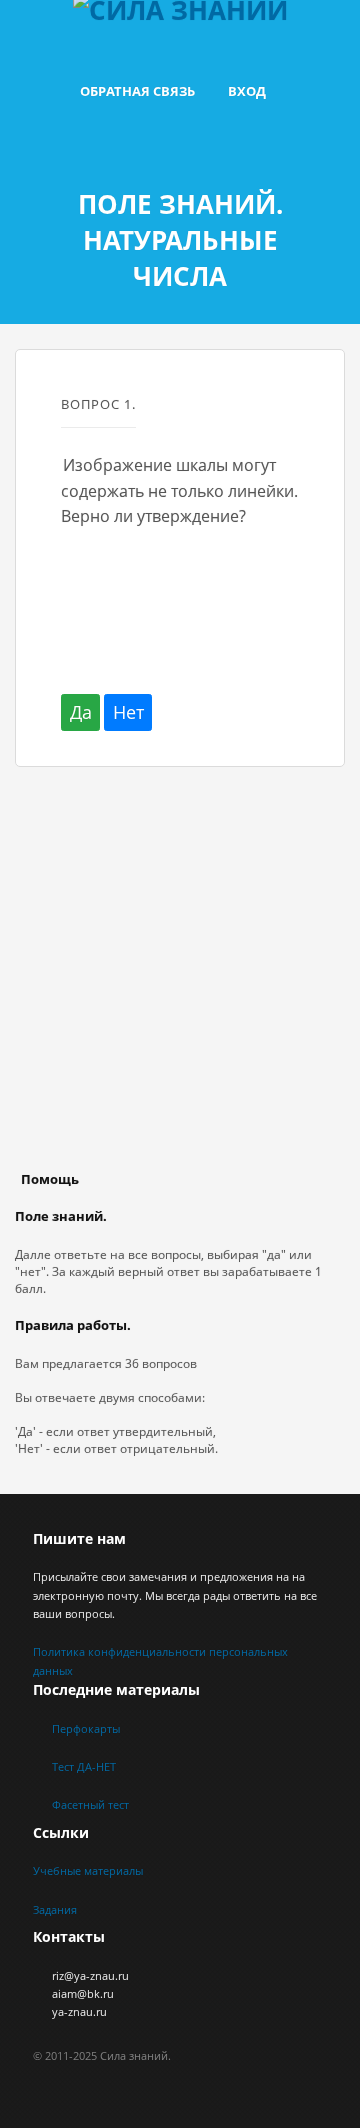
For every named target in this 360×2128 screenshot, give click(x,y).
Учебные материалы (88, 1870)
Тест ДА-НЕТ (84, 1766)
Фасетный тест (90, 1804)
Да (81, 712)
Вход (247, 91)
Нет (128, 712)
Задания (55, 1909)
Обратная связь (137, 91)
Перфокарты (86, 1728)
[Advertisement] (180, 987)
